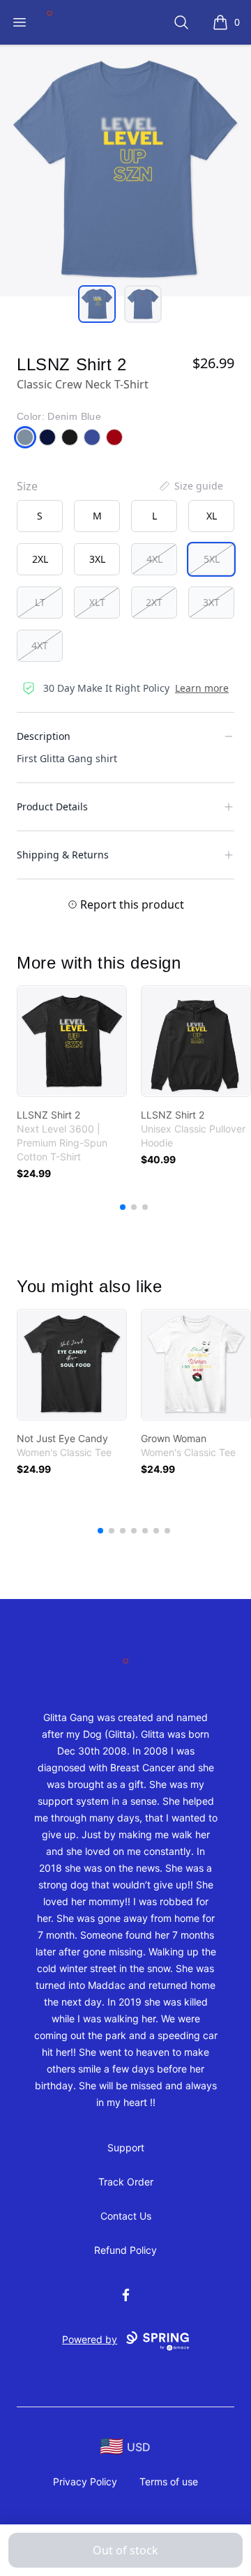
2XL (40, 559)
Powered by (90, 2339)
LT (40, 602)
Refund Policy (125, 2250)
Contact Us (126, 2216)
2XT (154, 602)
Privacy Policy (85, 2482)
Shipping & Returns (63, 855)
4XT (40, 645)
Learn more (202, 688)
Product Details (52, 806)
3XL (97, 559)
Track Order (126, 2182)
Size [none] (27, 486)
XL (212, 516)
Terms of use (169, 2482)
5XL (212, 559)
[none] (190, 486)
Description (44, 736)
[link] (72, 1041)
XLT (97, 602)
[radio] (40, 516)
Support (126, 2147)
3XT (211, 602)
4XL (154, 559)
